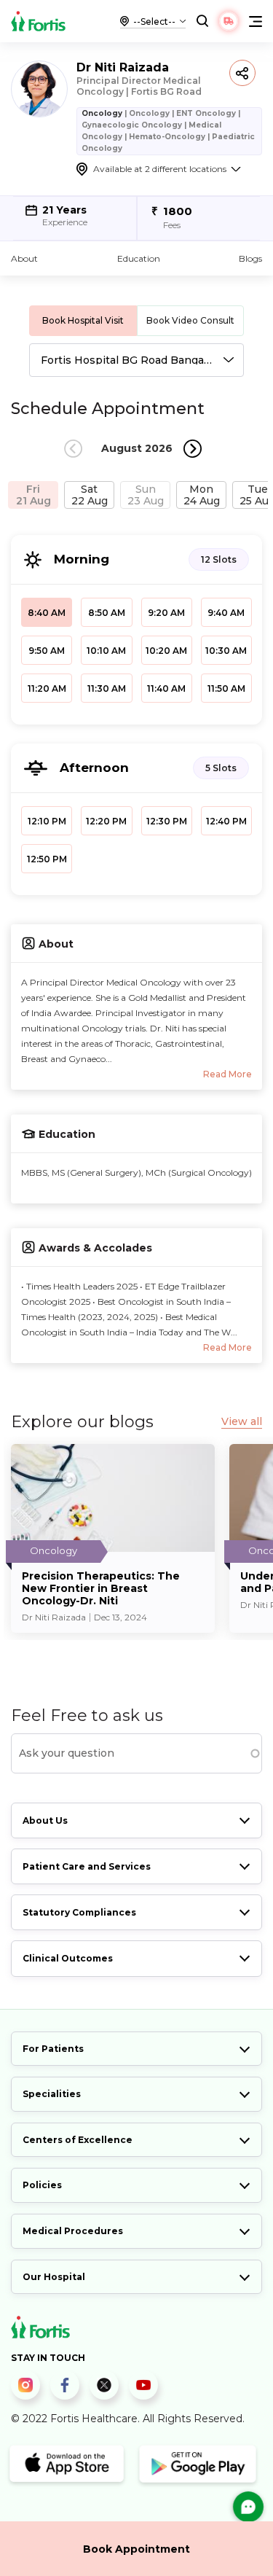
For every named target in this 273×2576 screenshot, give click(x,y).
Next (193, 449)
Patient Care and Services (87, 1866)
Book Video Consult (190, 320)
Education (139, 258)
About (24, 258)
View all (242, 1422)
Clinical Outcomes (68, 1958)
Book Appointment (136, 2549)
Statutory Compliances (79, 1912)
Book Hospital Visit (83, 320)
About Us (45, 1820)
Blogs (250, 258)
